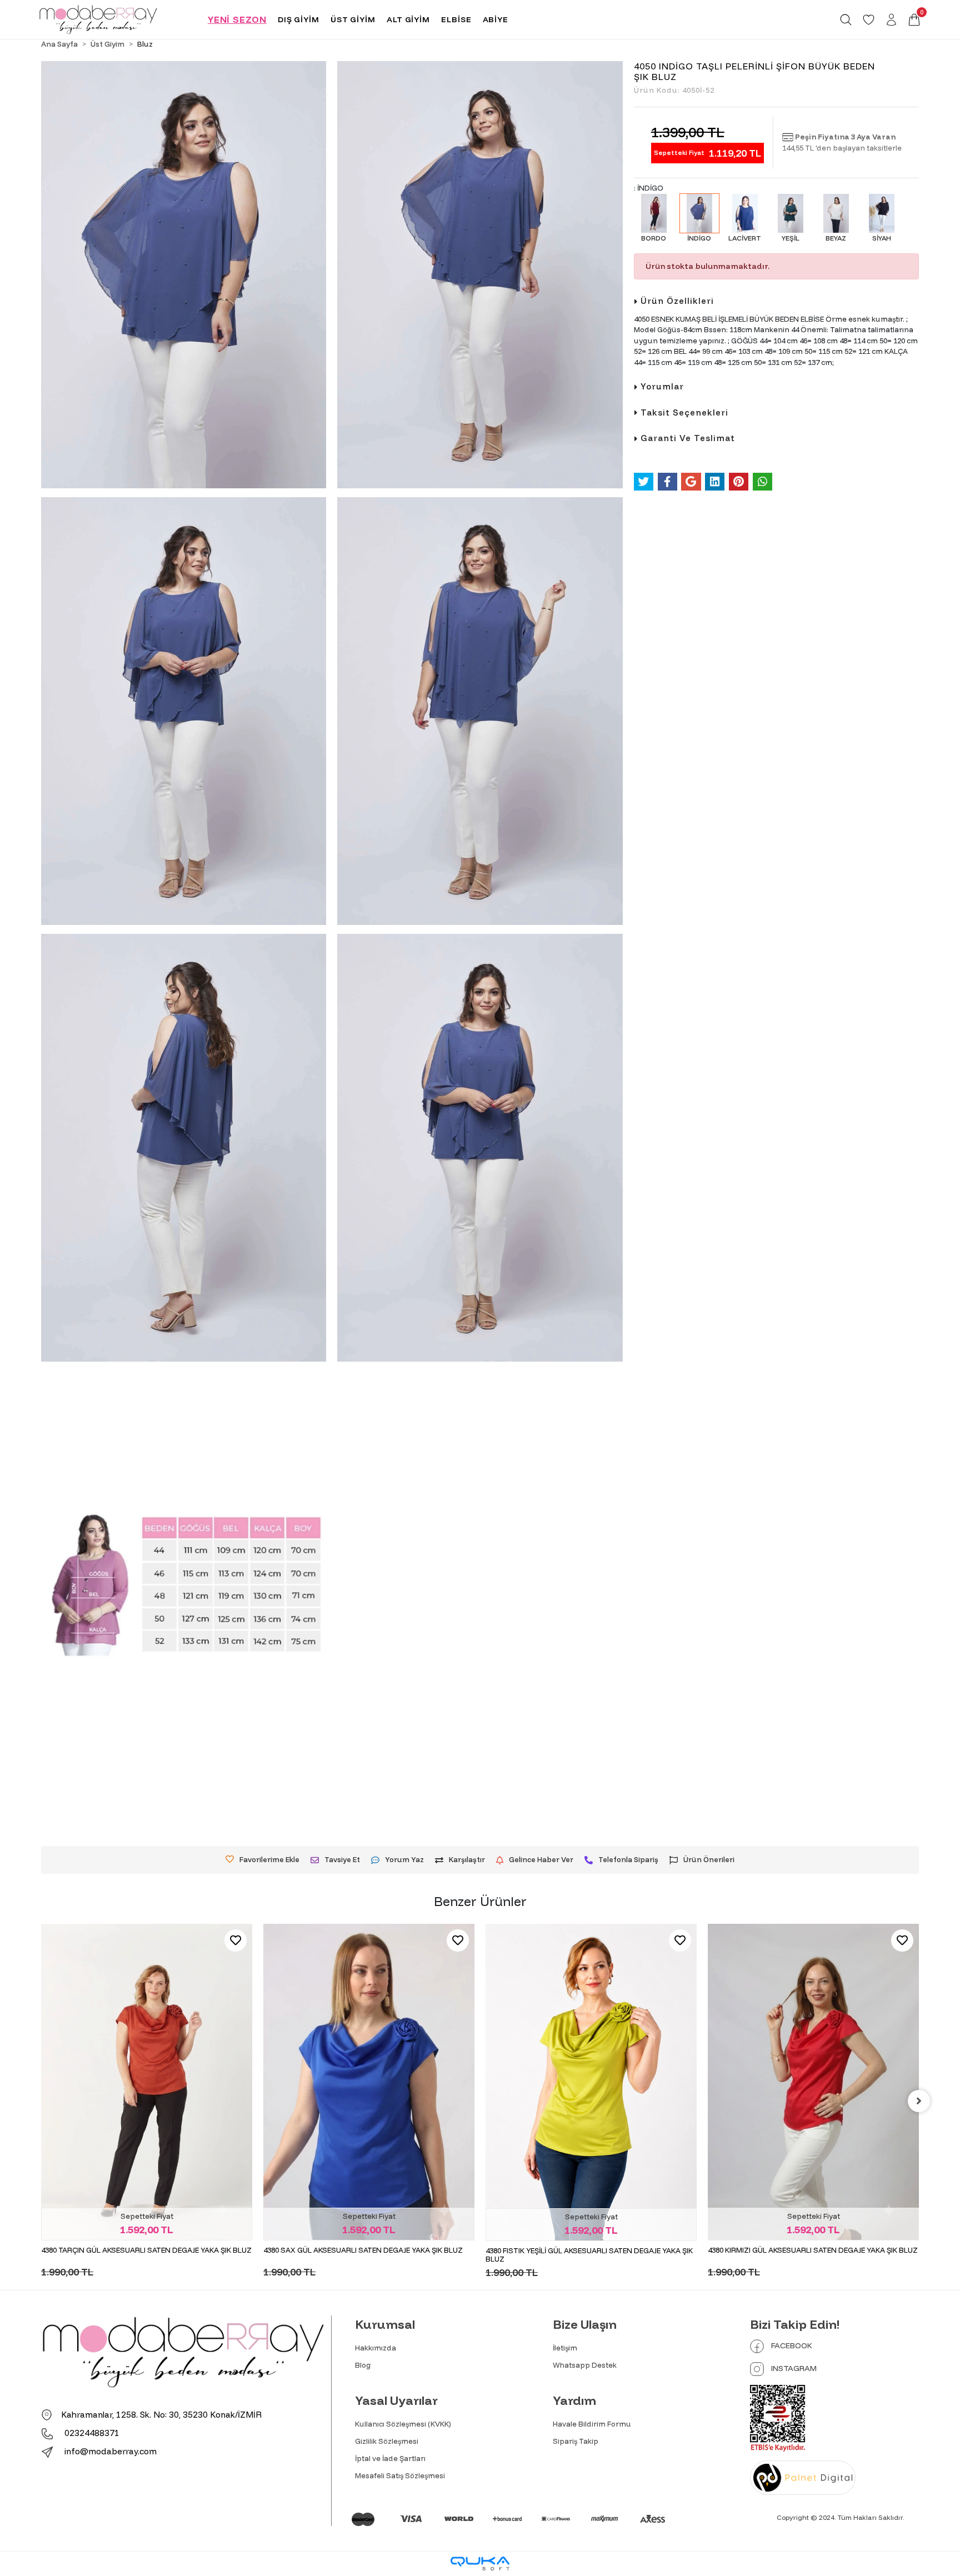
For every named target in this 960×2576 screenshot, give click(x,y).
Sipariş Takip (576, 2441)
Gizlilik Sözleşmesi (387, 2441)
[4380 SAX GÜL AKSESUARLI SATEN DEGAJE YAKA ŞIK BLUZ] (147, 2082)
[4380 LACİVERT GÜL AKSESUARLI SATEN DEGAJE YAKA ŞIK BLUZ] (813, 2029)
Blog (363, 2365)
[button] (914, 20)
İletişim (565, 2348)
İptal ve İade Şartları (390, 2458)
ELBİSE (456, 19)
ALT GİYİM (408, 19)
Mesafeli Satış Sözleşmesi (400, 2475)
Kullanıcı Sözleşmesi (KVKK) (403, 2424)
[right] (919, 2101)
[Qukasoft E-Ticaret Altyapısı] (480, 2564)
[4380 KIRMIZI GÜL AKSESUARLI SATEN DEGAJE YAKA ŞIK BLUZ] (591, 2082)
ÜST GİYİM (353, 19)
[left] (41, 2101)
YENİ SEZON (237, 19)
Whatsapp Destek (585, 2365)
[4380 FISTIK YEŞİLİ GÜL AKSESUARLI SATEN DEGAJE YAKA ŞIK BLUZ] (369, 2082)
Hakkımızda (376, 2348)
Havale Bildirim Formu (592, 2424)
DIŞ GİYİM (299, 19)
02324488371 (91, 2433)
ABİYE (496, 19)
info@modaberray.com (111, 2451)
